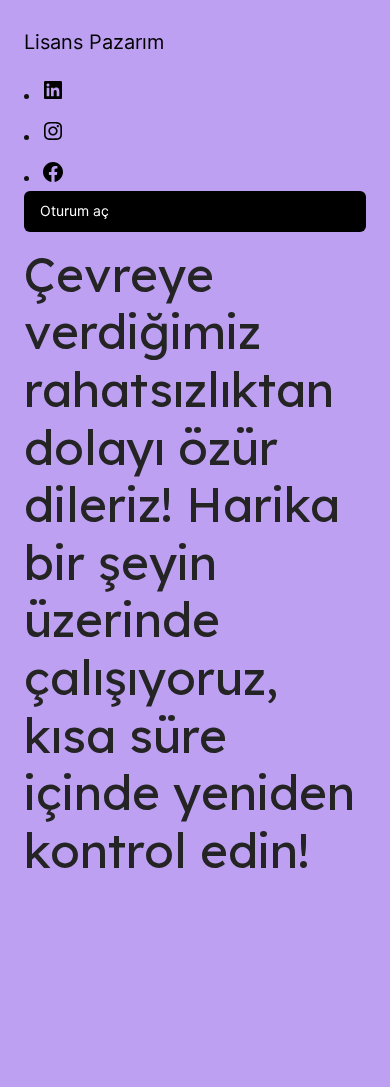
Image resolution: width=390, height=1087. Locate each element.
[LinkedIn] (53, 96)
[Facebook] (53, 178)
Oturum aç (74, 210)
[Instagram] (53, 137)
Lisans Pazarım (94, 42)
